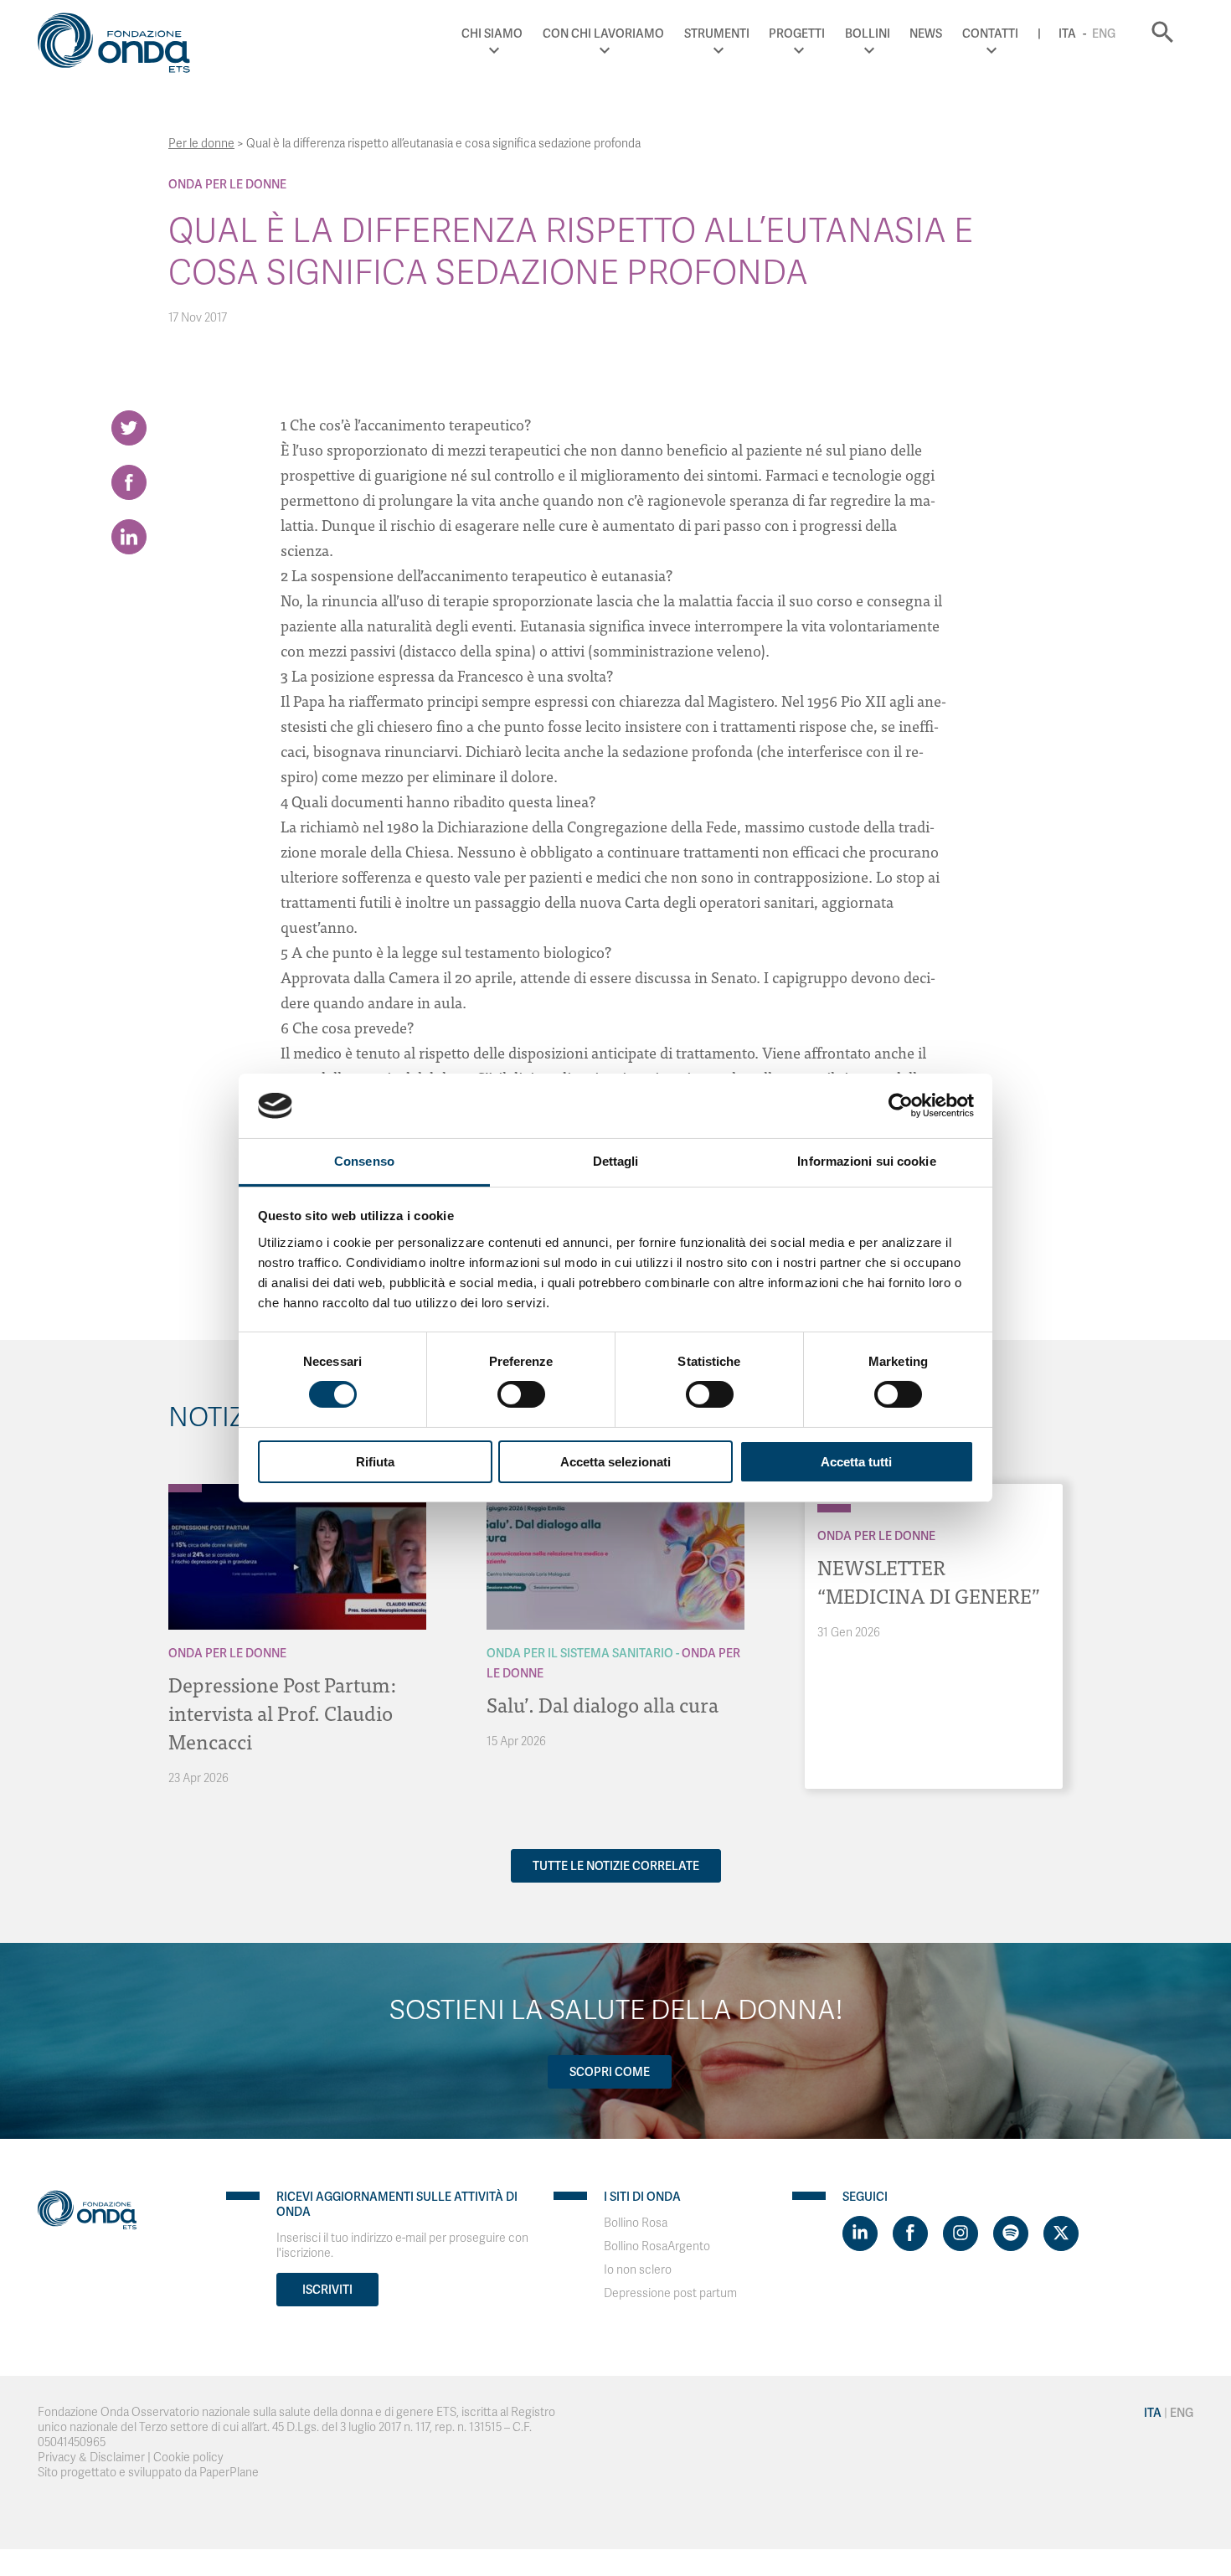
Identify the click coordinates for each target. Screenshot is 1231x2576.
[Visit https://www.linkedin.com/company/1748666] (860, 2233)
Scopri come (610, 2072)
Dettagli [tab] (616, 1161)
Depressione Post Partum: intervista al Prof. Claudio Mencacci (282, 1712)
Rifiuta (375, 1462)
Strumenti (717, 33)
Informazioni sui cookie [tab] (866, 1161)
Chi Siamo (492, 33)
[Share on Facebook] (129, 482)
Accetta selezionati (615, 1462)
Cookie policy (188, 2458)
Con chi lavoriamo (603, 33)
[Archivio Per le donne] (185, 1488)
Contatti (990, 33)
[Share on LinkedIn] (129, 537)
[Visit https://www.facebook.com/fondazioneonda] (910, 2233)
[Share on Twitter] (129, 428)
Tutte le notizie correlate (616, 1866)
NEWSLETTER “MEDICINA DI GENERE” (929, 1581)
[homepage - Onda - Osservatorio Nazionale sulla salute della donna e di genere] (121, 46)
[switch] (521, 1394)
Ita (1067, 33)
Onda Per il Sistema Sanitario (580, 1653)
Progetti (797, 33)
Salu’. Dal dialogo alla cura (603, 1704)
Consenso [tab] (364, 1161)
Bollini (868, 33)
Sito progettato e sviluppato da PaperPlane (148, 2473)
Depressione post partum (670, 2293)
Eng (1104, 33)
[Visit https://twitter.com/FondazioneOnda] (1061, 2233)
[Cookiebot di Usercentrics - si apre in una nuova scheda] (901, 1105)
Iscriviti (327, 2290)
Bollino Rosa (636, 2223)
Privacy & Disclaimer (91, 2458)
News (926, 33)
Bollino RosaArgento (657, 2246)
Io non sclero (638, 2270)
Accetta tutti (856, 1462)
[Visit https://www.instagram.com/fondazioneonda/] (961, 2233)
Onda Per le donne (227, 184)
